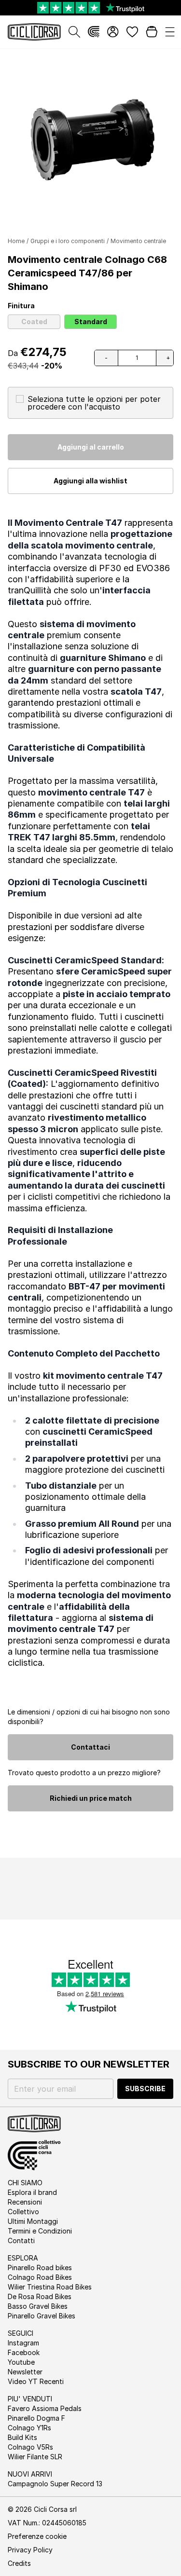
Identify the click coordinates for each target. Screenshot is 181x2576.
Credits (19, 2563)
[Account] (113, 32)
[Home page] (34, 32)
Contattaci (90, 1747)
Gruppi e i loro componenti (68, 241)
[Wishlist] (132, 32)
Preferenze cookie (37, 2536)
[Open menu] (170, 32)
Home (16, 241)
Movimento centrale (138, 241)
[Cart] (152, 32)
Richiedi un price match (91, 1798)
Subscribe (145, 2089)
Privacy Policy (30, 2550)
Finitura (21, 306)
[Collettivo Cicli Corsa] (94, 32)
